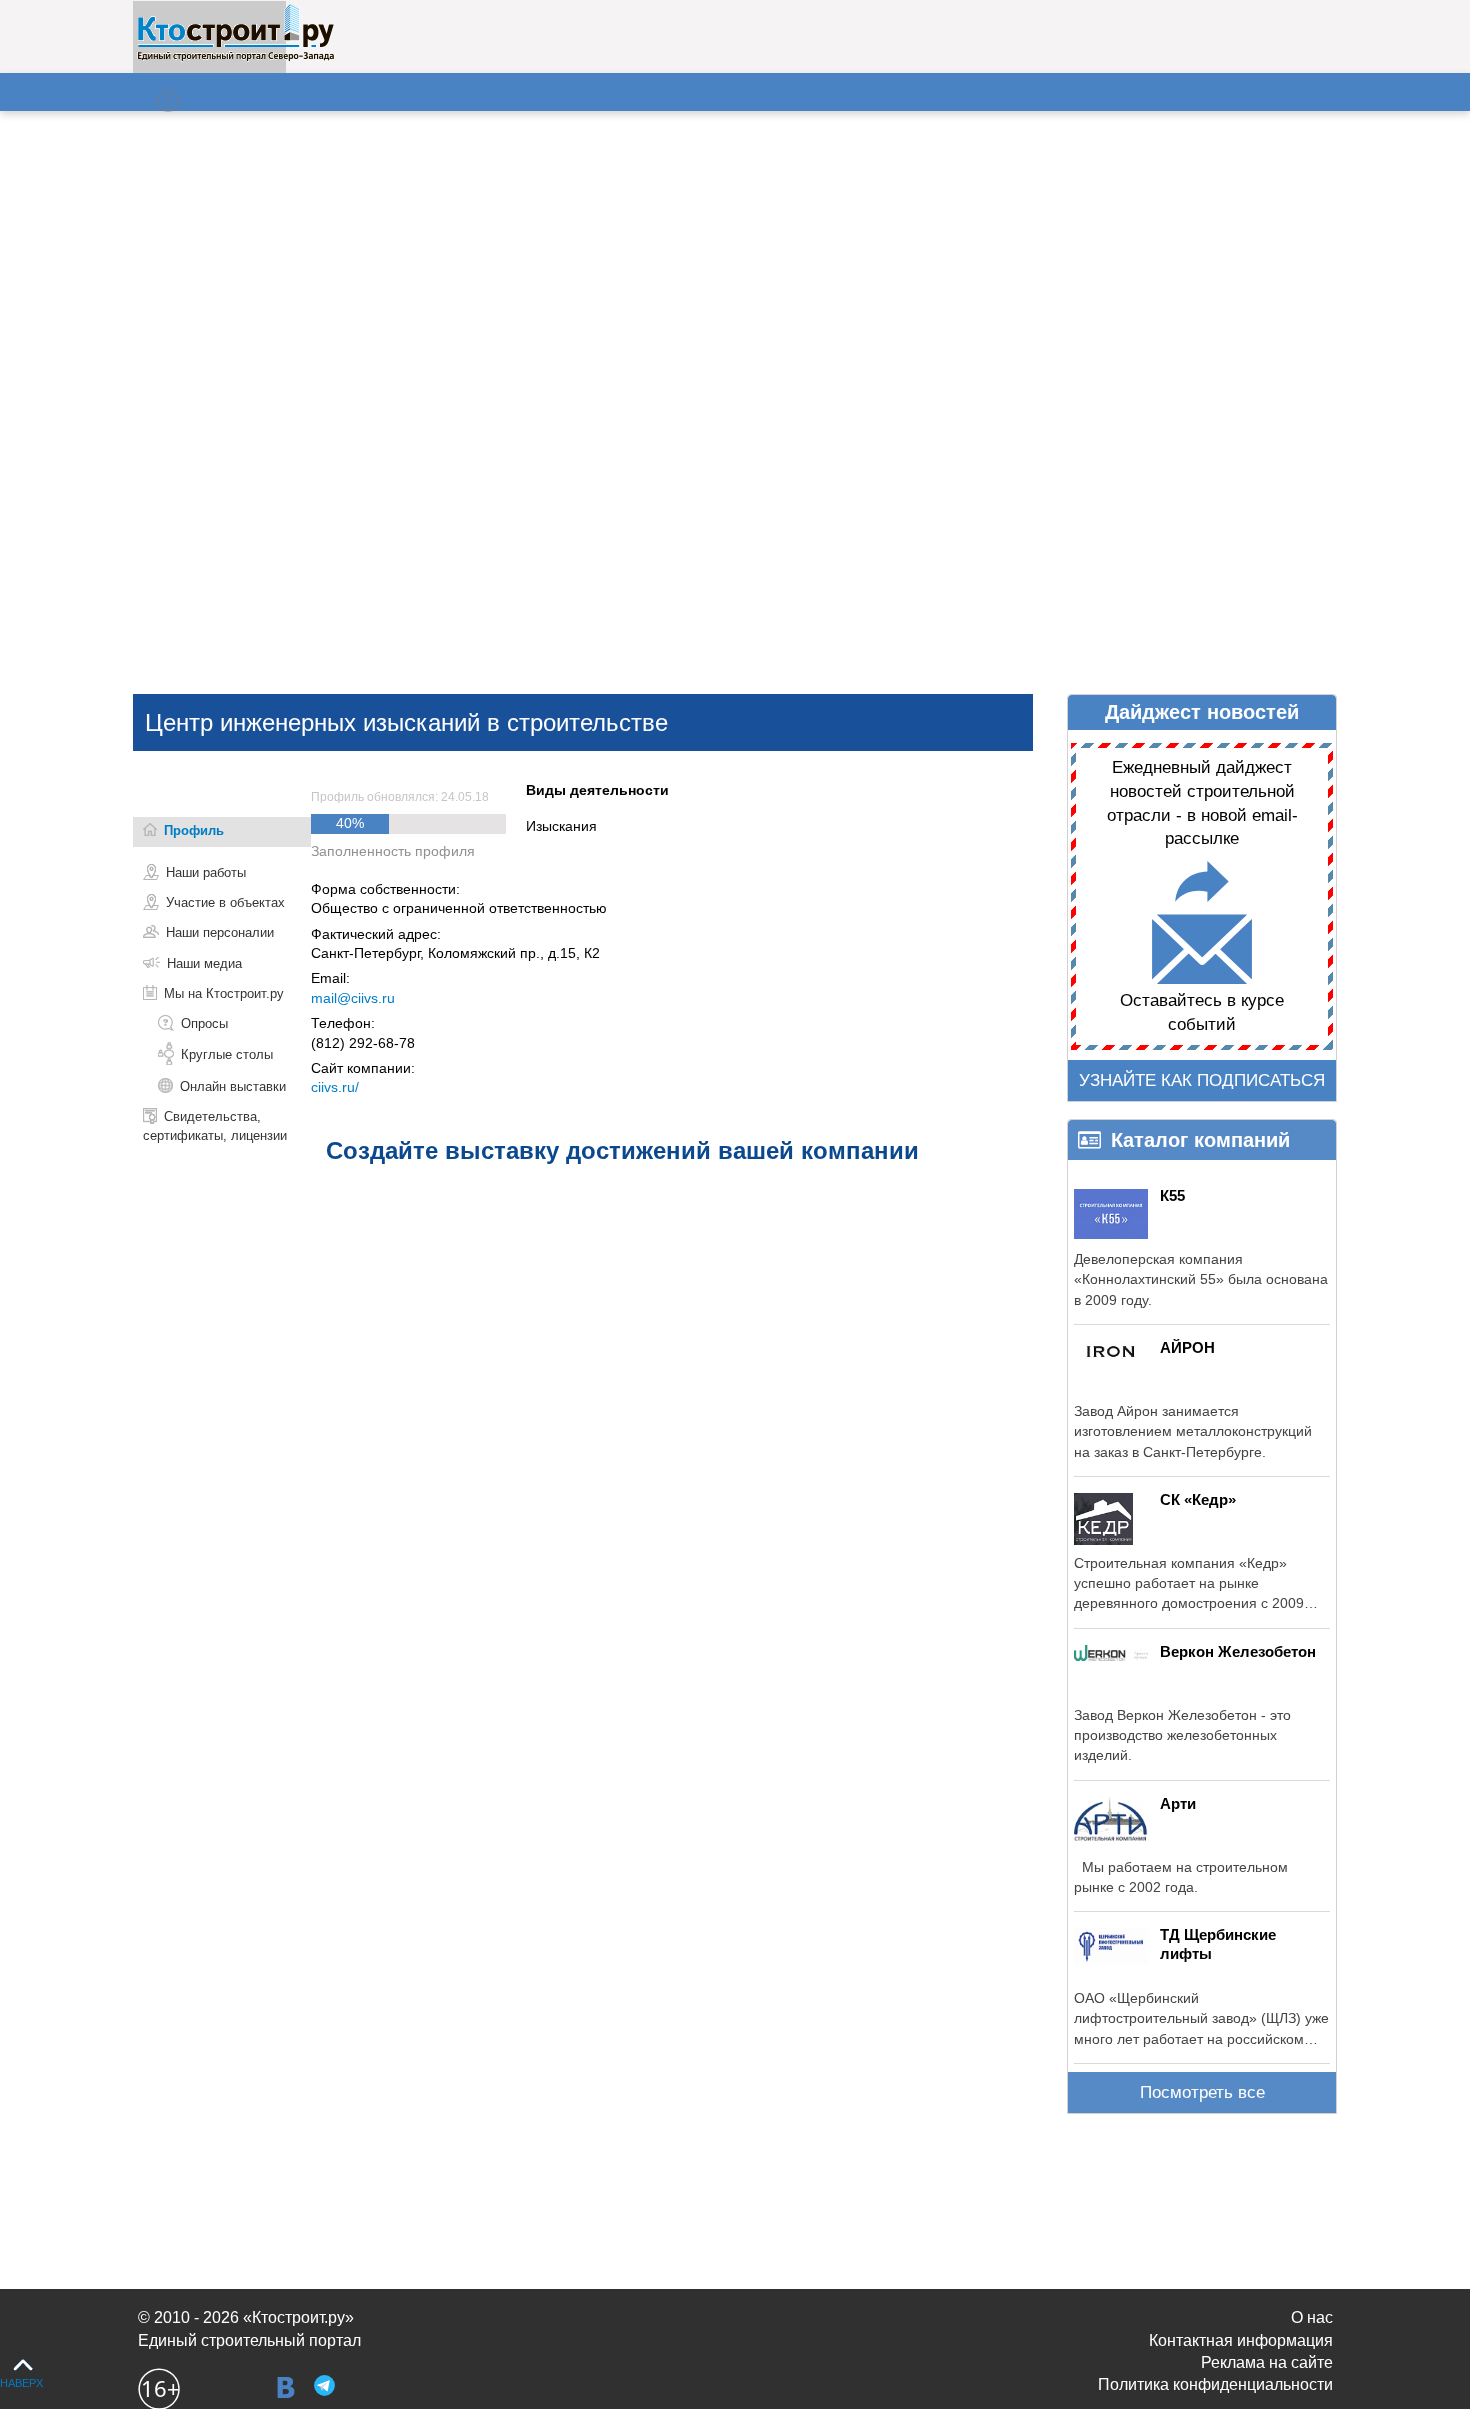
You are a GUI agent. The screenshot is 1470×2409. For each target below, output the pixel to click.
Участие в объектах (225, 902)
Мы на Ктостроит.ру (224, 993)
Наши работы (206, 872)
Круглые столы (227, 1054)
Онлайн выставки (233, 1086)
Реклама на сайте (1267, 2362)
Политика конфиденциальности (1215, 2384)
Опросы (204, 1023)
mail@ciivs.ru (353, 998)
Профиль (194, 830)
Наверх (21, 2383)
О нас (1312, 2317)
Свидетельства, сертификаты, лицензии (215, 1125)
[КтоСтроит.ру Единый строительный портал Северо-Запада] (235, 57)
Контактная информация (1241, 2340)
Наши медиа (204, 963)
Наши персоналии (220, 932)
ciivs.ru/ (335, 1087)
